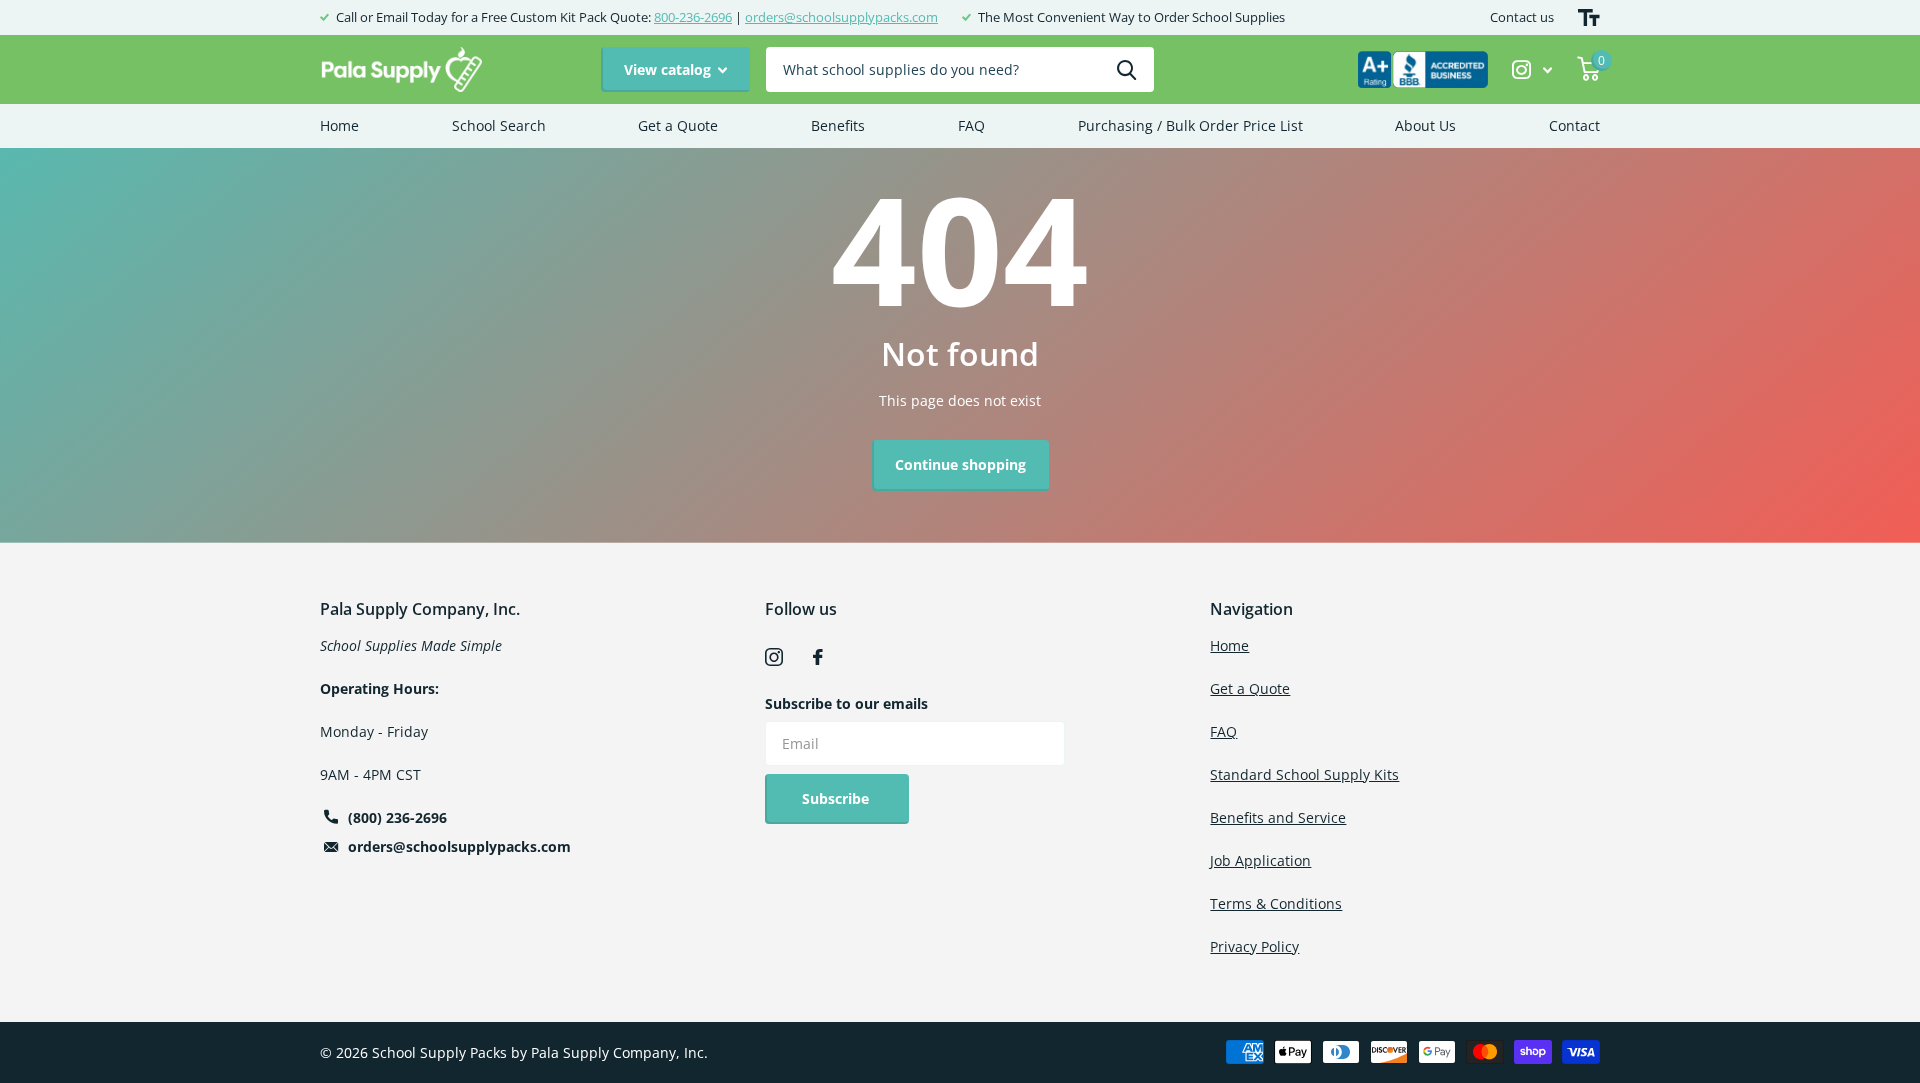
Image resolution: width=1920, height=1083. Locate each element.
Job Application (1260, 860)
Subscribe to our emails (846, 703)
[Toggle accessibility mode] (1589, 17)
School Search (499, 125)
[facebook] (818, 657)
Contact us (1522, 17)
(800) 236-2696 (397, 817)
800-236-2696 (693, 17)
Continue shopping (960, 464)
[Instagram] (774, 657)
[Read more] (1532, 69)
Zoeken (1126, 69)
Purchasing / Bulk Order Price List (1190, 125)
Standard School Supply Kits (1304, 774)
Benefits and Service (1278, 817)
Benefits (838, 125)
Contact (1574, 125)
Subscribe (837, 798)
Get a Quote (678, 125)
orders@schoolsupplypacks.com (841, 17)
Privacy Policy (1254, 946)
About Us (1425, 125)
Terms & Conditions (1276, 903)
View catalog (669, 69)
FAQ (971, 125)
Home (339, 125)
